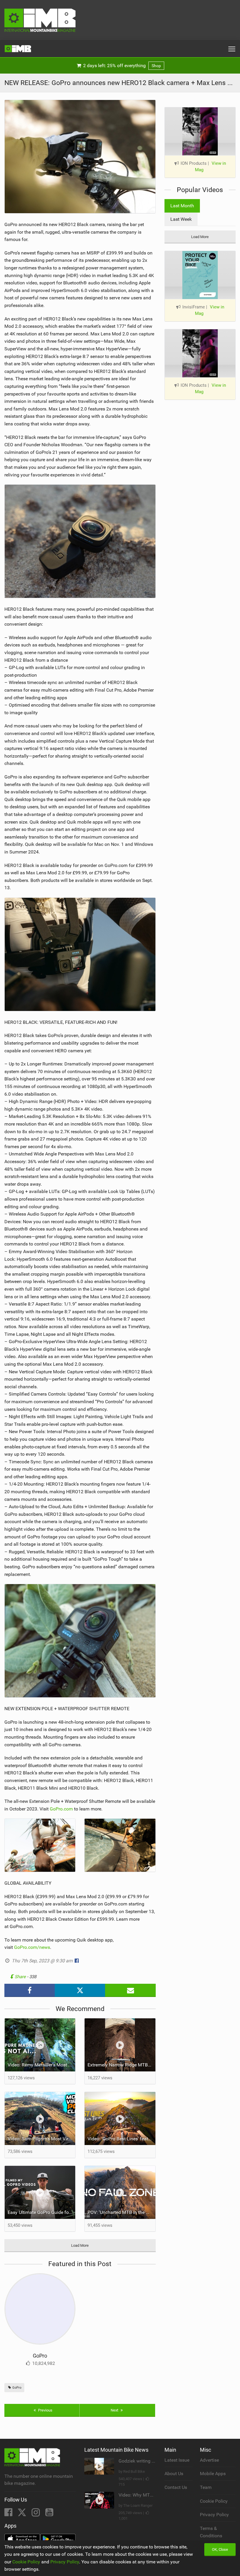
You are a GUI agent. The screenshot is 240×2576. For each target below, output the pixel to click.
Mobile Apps (213, 2474)
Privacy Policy (214, 2515)
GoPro (40, 2356)
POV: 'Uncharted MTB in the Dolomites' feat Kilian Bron (121, 2212)
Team (206, 2487)
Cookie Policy (214, 2501)
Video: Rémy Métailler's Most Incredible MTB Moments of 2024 (41, 2065)
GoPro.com (61, 1809)
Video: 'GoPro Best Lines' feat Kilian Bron (121, 2139)
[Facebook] (9, 2514)
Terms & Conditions (211, 2532)
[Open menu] (232, 49)
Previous (45, 2410)
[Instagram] (36, 2514)
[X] (23, 2514)
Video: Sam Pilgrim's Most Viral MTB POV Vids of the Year (41, 2139)
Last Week (181, 219)
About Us (174, 2474)
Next (115, 2410)
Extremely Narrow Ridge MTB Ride (121, 2065)
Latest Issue (177, 2460)
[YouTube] (49, 2514)
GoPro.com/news (32, 1947)
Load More (80, 2245)
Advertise (209, 2460)
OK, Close (220, 2549)
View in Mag (210, 167)
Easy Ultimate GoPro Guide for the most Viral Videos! (41, 2212)
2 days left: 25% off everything (121, 66)
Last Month (182, 206)
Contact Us (176, 2487)
